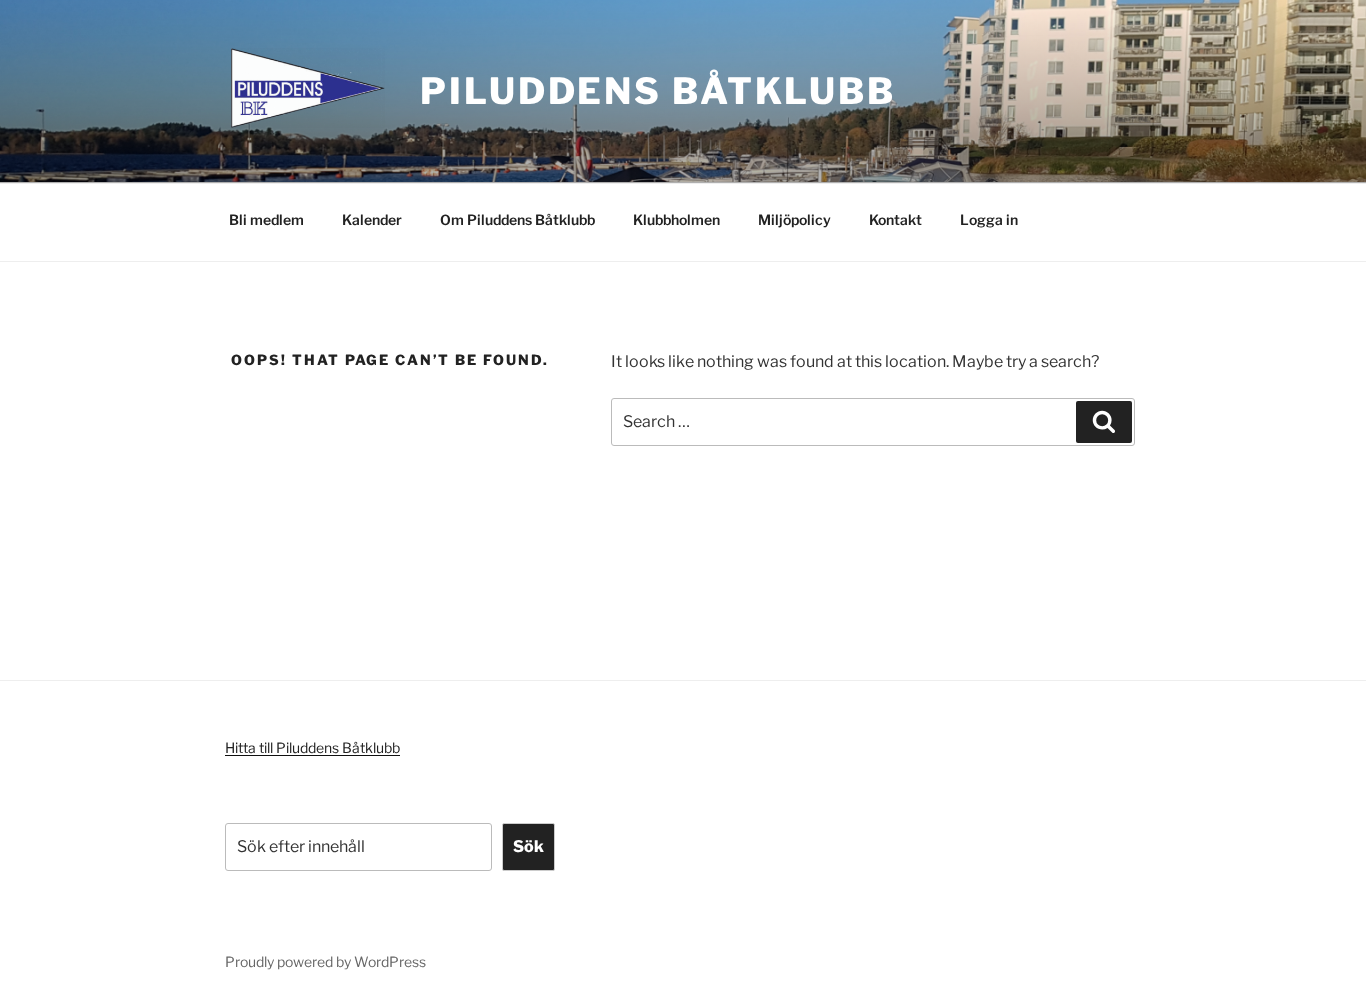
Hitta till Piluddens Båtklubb (312, 747)
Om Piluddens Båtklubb (517, 219)
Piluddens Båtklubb (658, 91)
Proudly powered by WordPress (325, 961)
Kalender (372, 219)
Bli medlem (266, 219)
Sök (528, 846)
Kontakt (895, 219)
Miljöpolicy (794, 219)
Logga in (989, 219)
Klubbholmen (676, 219)
